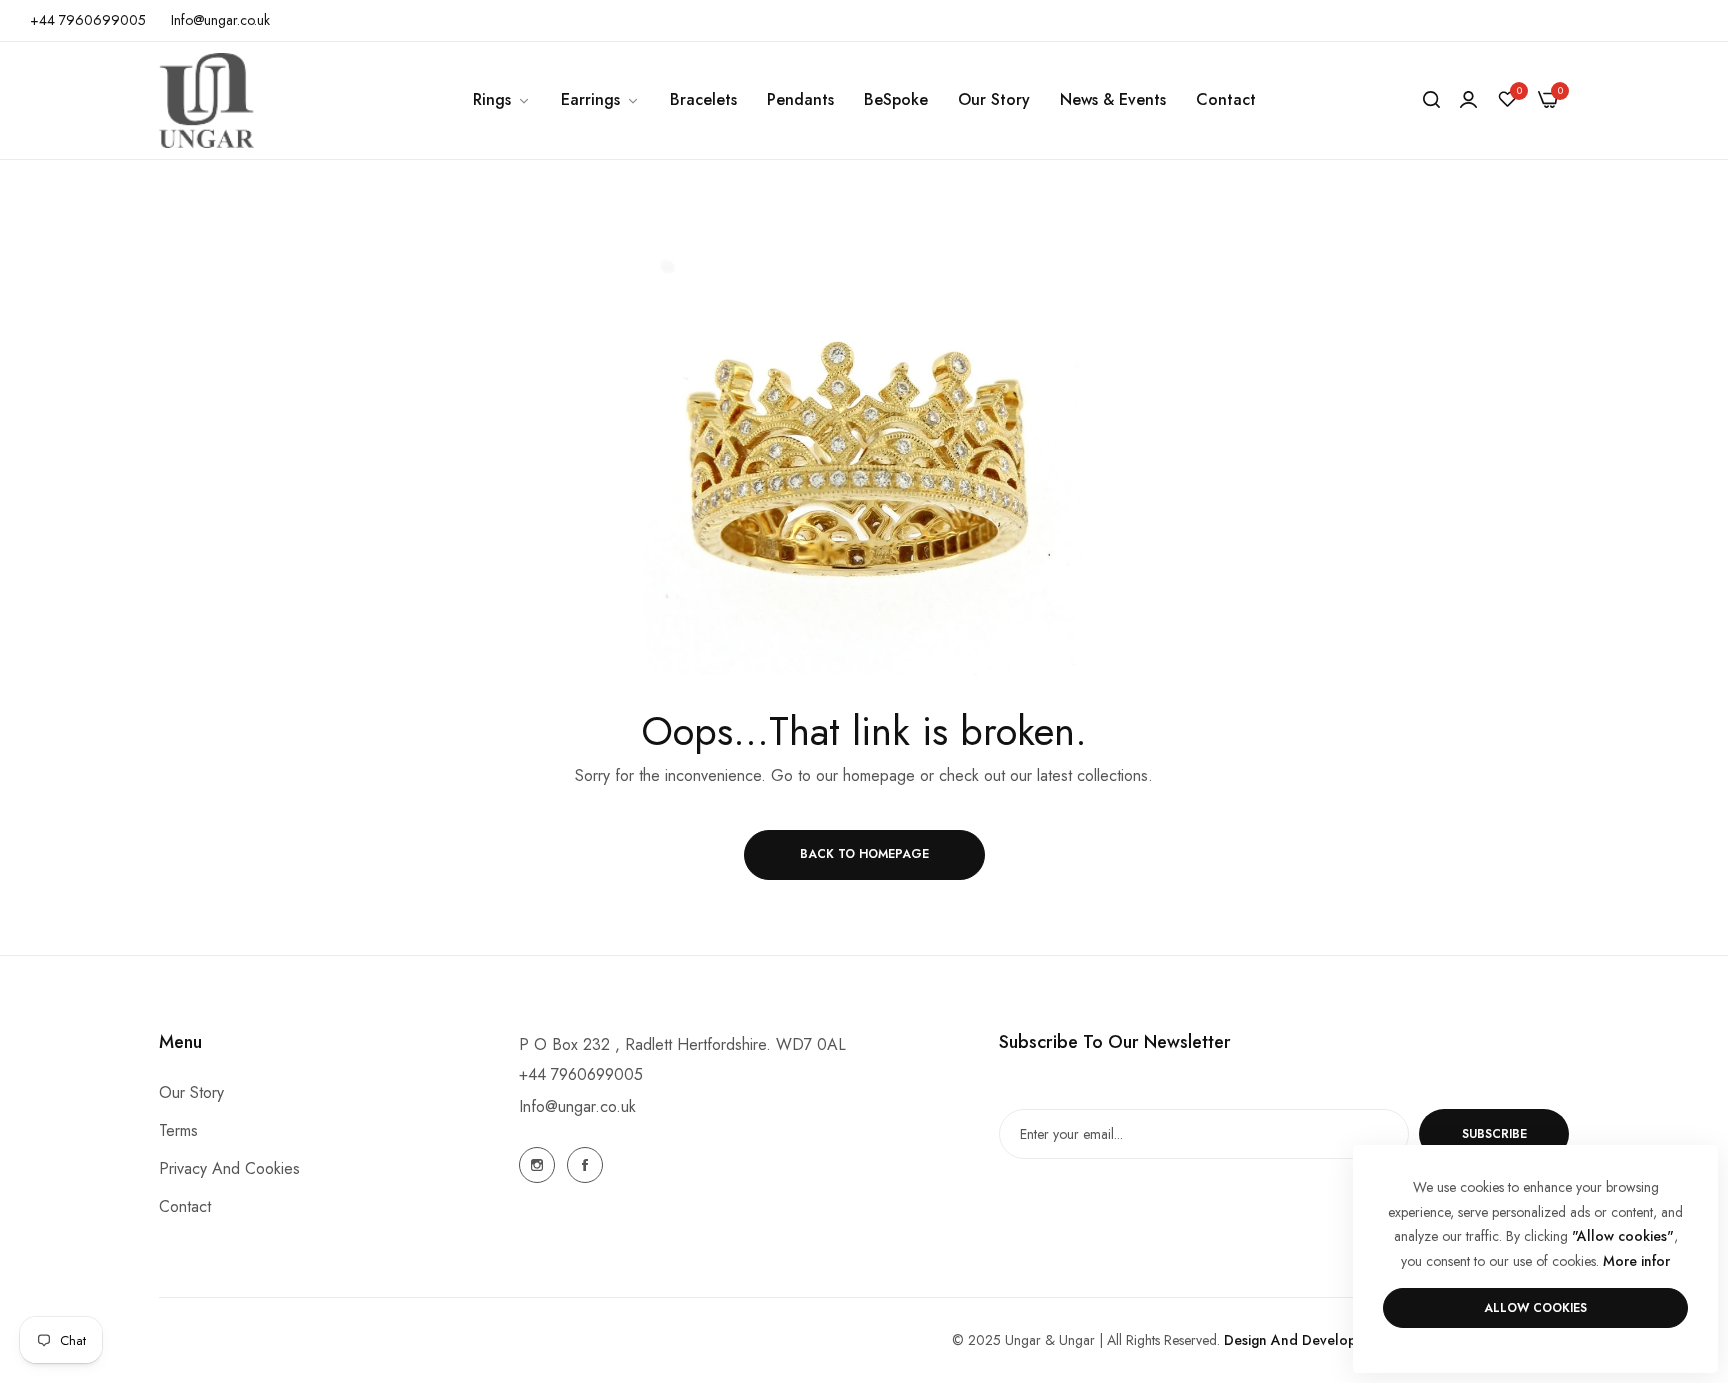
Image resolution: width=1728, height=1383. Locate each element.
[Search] (1431, 100)
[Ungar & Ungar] (206, 100)
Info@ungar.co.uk (577, 1106)
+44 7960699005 (581, 1074)
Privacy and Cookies (229, 1169)
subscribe (1494, 1134)
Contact (185, 1207)
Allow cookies (1535, 1308)
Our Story (191, 1093)
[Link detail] (537, 1165)
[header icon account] (1468, 100)
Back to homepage (864, 854)
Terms (178, 1131)
